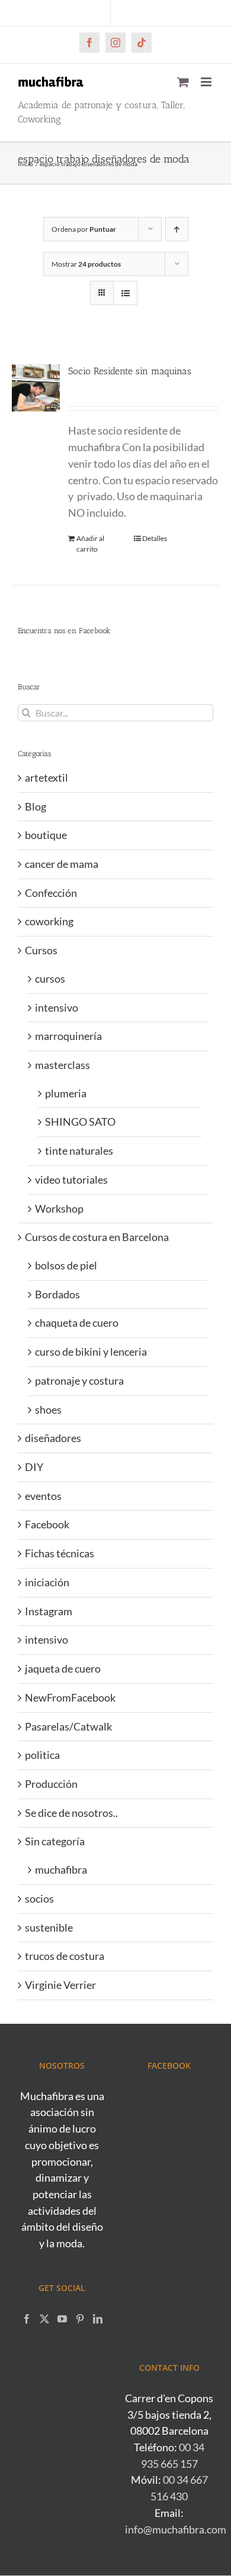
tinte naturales (79, 1151)
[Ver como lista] (125, 293)
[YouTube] (62, 2319)
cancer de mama (62, 864)
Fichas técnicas (60, 1553)
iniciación (47, 1582)
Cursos (41, 950)
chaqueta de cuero (77, 1323)
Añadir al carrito (90, 544)
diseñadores (53, 1438)
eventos (43, 1496)
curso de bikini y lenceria (91, 1352)
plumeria (66, 1093)
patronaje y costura (79, 1381)
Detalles (155, 538)
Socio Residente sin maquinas (130, 371)
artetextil (46, 777)
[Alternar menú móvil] (207, 82)
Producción (51, 1784)
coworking (49, 921)
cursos (50, 978)
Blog (36, 806)
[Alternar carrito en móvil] (183, 82)
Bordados (57, 1294)
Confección (51, 893)
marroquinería (68, 1036)
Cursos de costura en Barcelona (97, 1237)
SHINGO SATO (80, 1122)
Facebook (47, 1524)
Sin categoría (55, 1841)
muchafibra (61, 1869)
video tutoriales (71, 1180)
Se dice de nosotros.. (71, 1813)
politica (42, 1755)
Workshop (59, 1208)
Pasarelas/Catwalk (68, 1726)
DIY (34, 1467)
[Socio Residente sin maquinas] (36, 388)
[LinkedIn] (98, 2319)
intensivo (57, 1007)
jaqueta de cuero (63, 1668)
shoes (48, 1409)
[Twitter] (44, 2319)
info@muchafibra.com (176, 2529)
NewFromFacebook (70, 1697)
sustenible (49, 1927)
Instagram (49, 1611)
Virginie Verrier (60, 1985)
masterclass (62, 1065)
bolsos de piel (66, 1265)
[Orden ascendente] (177, 229)
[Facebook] (27, 2319)
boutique (46, 835)
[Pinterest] (80, 2319)
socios (39, 1898)
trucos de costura (65, 1956)
